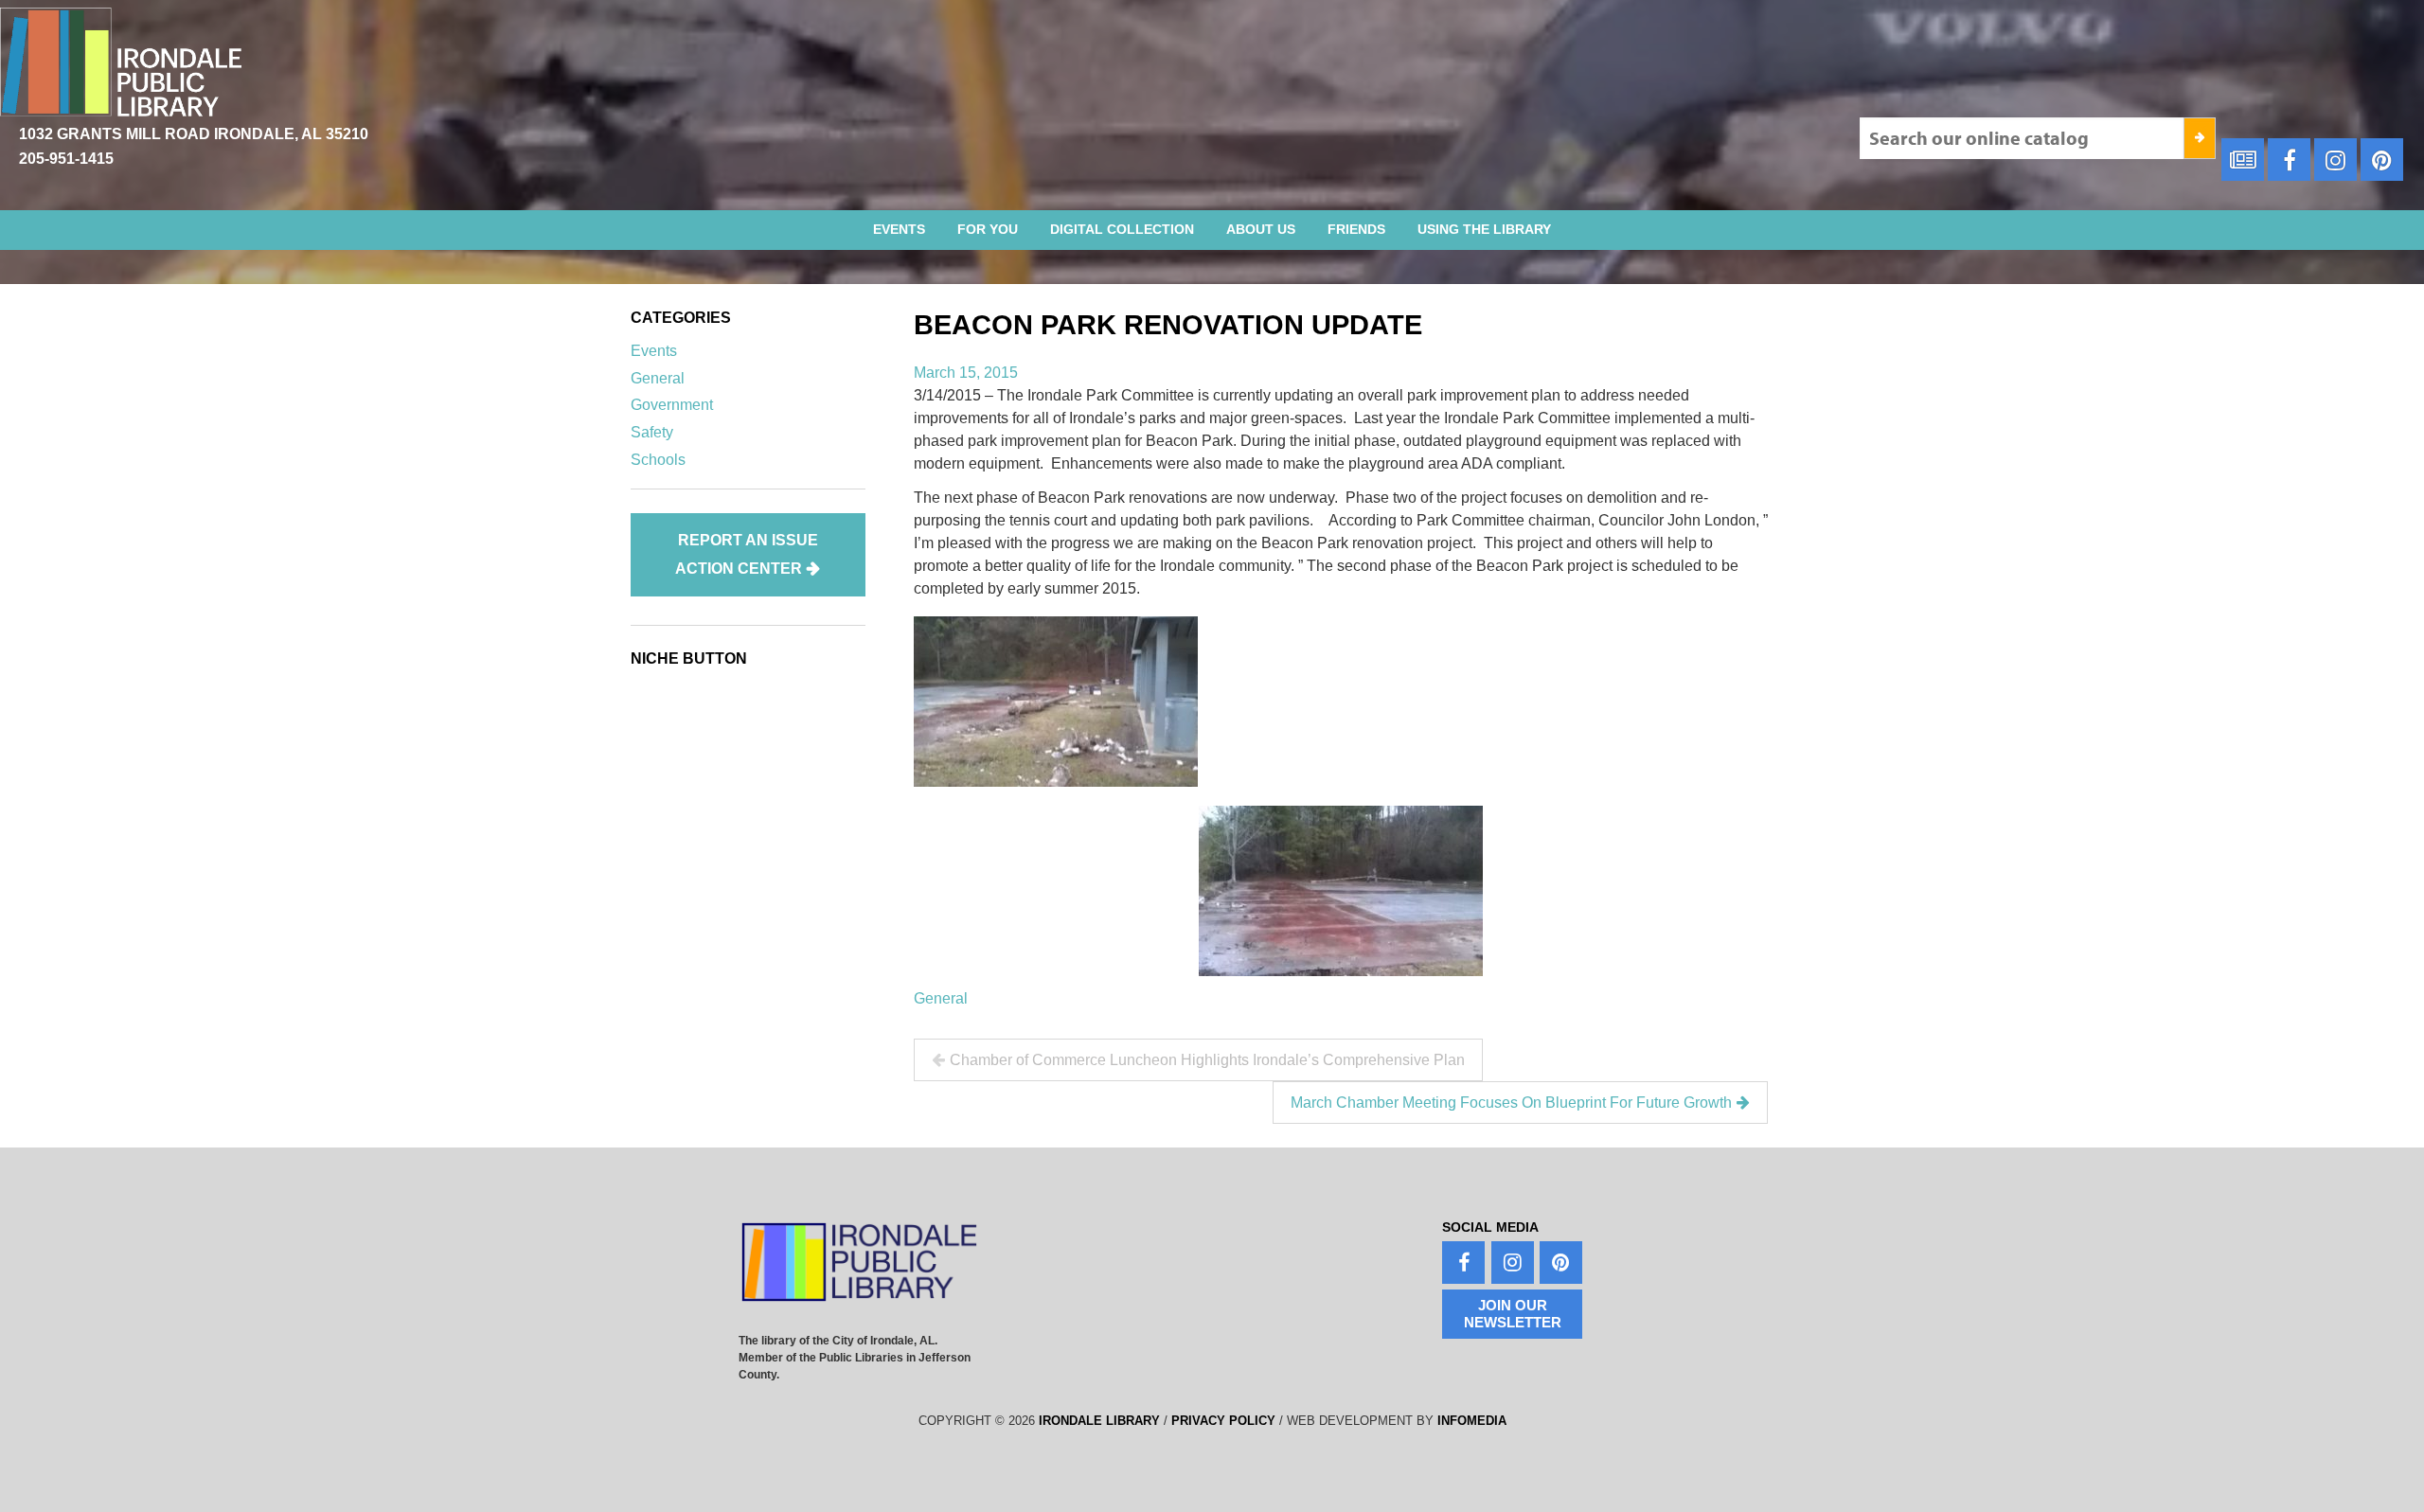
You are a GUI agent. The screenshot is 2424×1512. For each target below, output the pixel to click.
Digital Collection (1122, 229)
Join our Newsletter (1513, 1314)
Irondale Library (1099, 1421)
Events (899, 229)
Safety (652, 432)
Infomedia (1472, 1421)
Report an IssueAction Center (747, 554)
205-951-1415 (66, 159)
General (941, 998)
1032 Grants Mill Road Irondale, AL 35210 (194, 134)
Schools (658, 460)
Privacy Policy (1223, 1421)
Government (672, 405)
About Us (1261, 229)
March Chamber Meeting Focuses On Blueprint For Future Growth (1511, 1103)
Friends (1356, 229)
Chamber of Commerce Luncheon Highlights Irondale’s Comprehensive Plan (1207, 1060)
